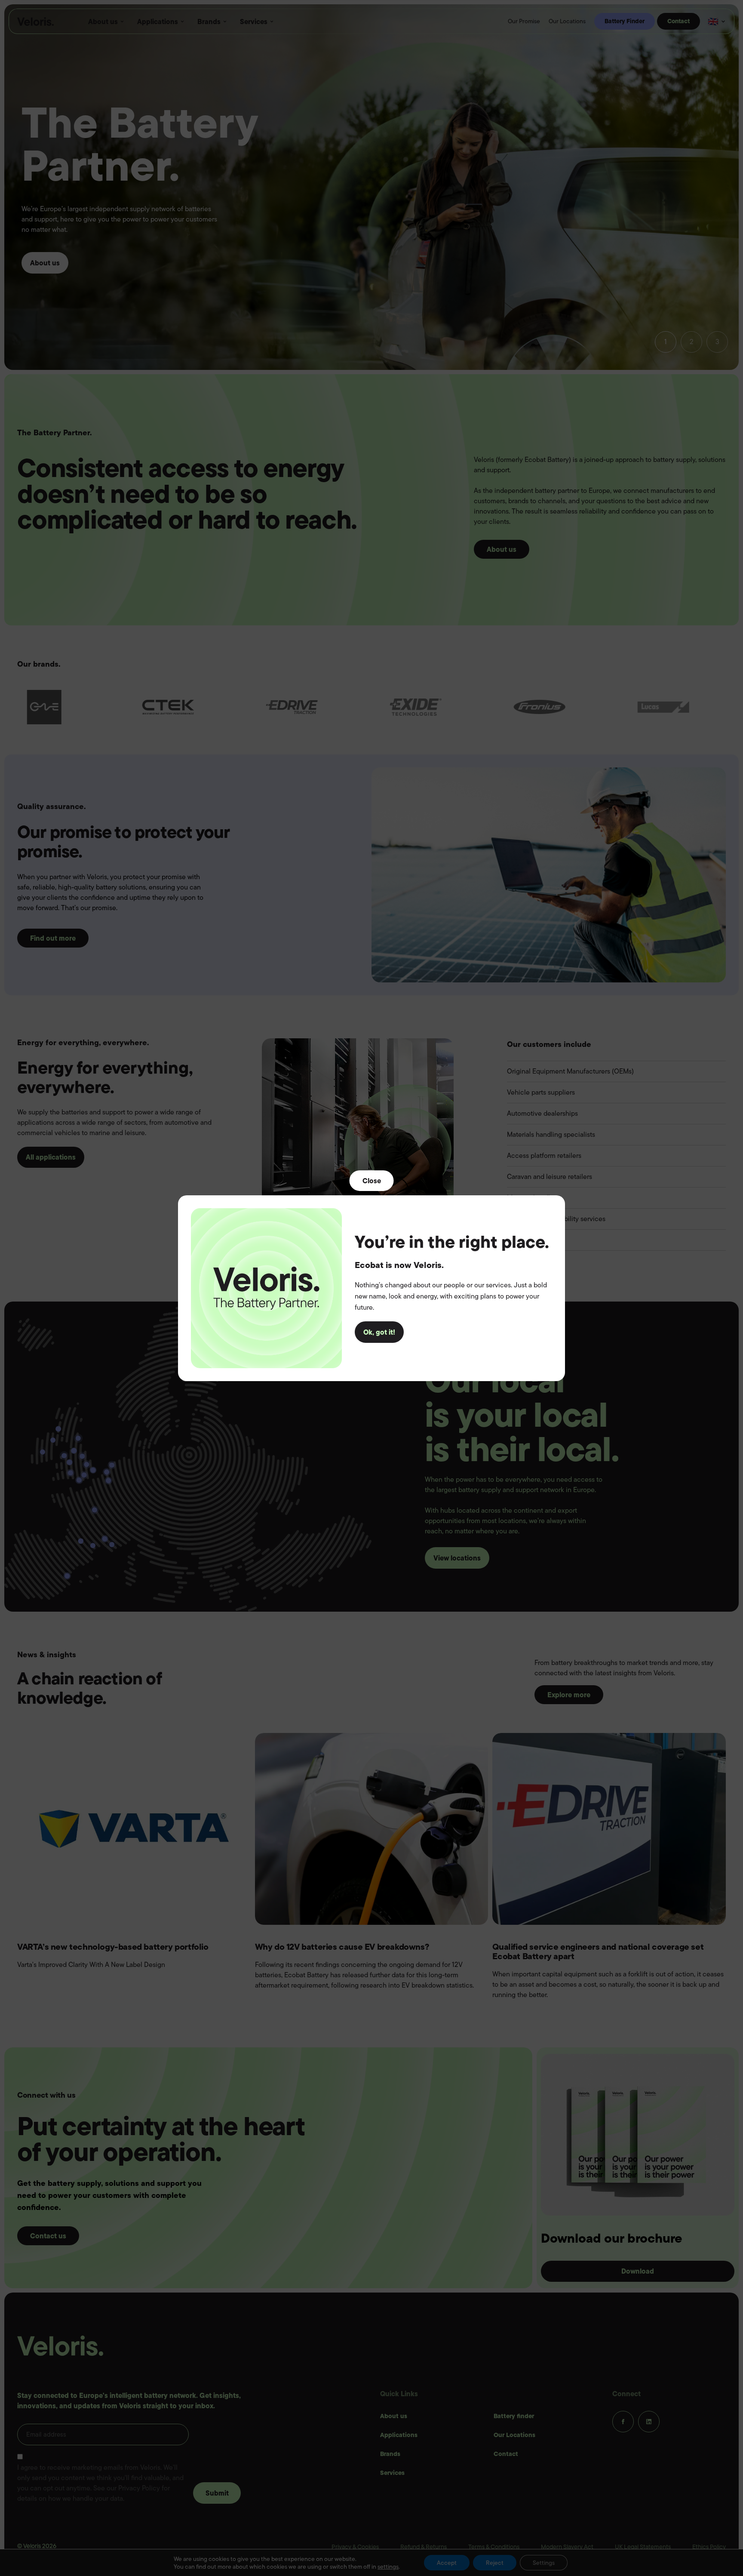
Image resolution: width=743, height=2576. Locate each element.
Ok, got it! (379, 1332)
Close (372, 1180)
